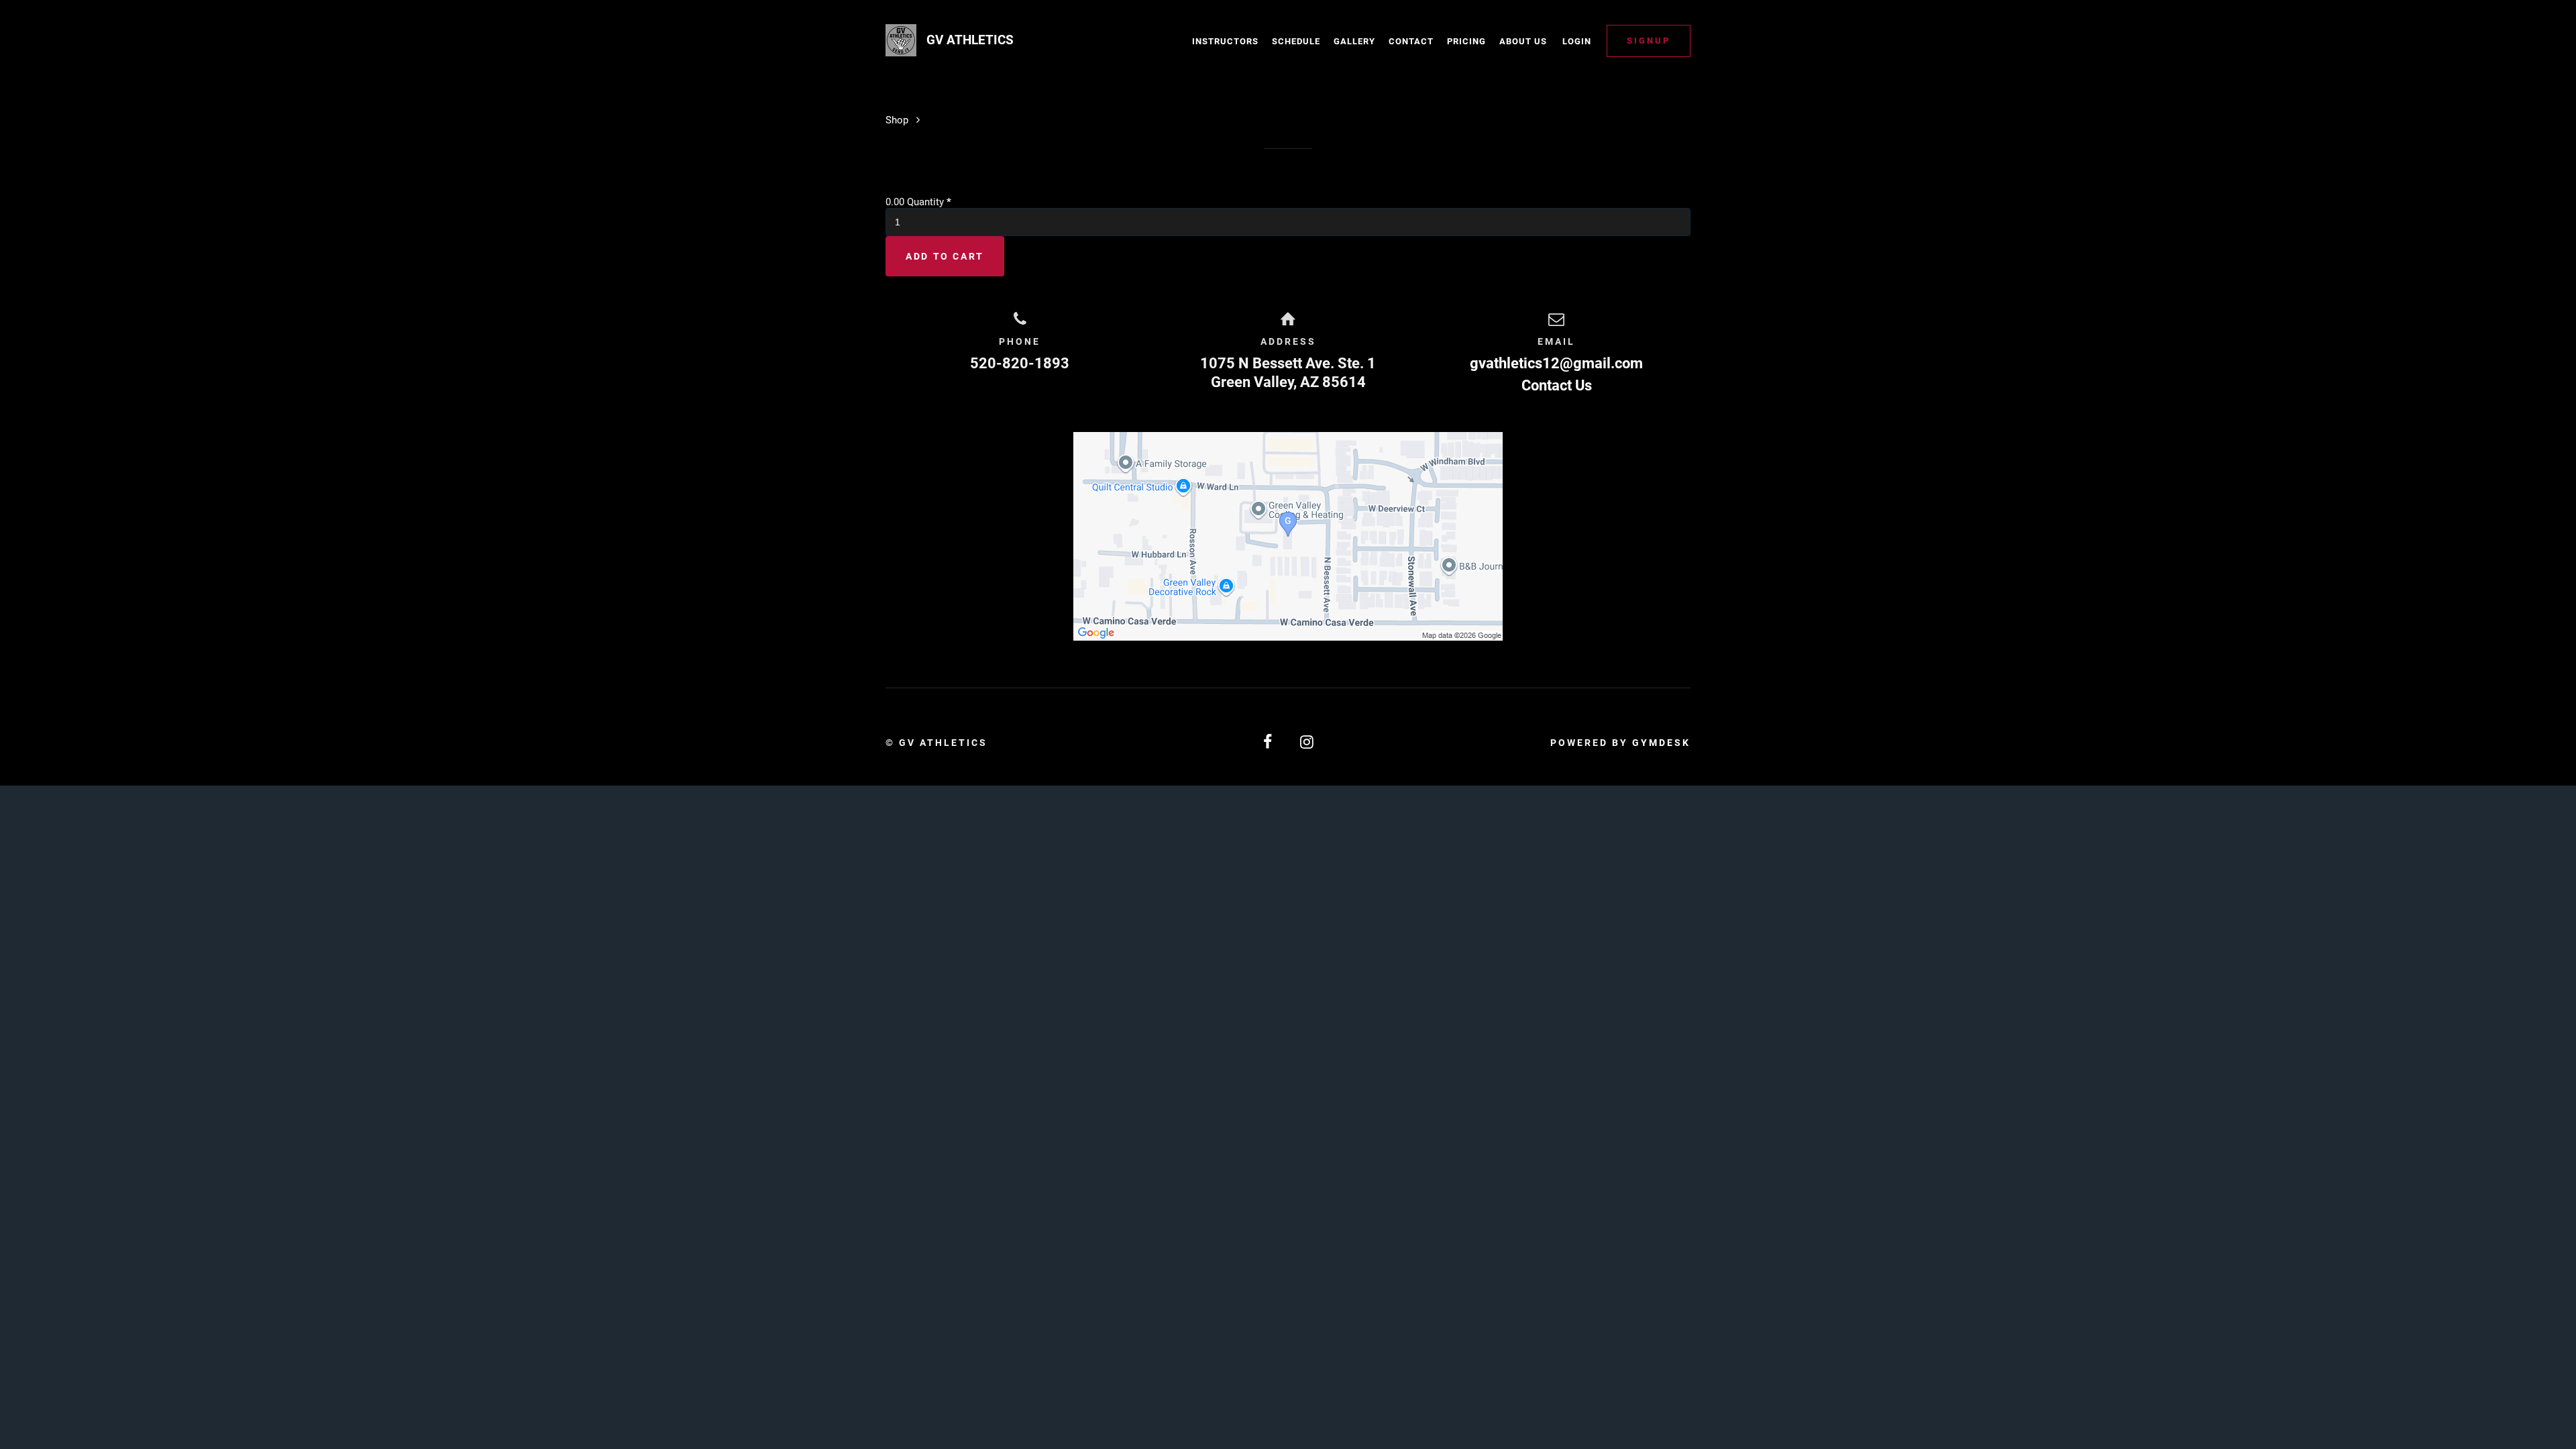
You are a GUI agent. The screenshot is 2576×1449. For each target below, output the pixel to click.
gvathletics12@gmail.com (1556, 363)
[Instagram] (1307, 742)
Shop (897, 120)
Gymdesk (1661, 743)
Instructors (1225, 41)
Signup (1649, 41)
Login (1577, 41)
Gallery (1354, 41)
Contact (1411, 41)
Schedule (1296, 41)
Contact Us (1557, 385)
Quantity (929, 202)
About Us (1523, 41)
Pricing (1466, 41)
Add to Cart (945, 256)
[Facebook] (1269, 742)
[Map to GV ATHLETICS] (1288, 536)
